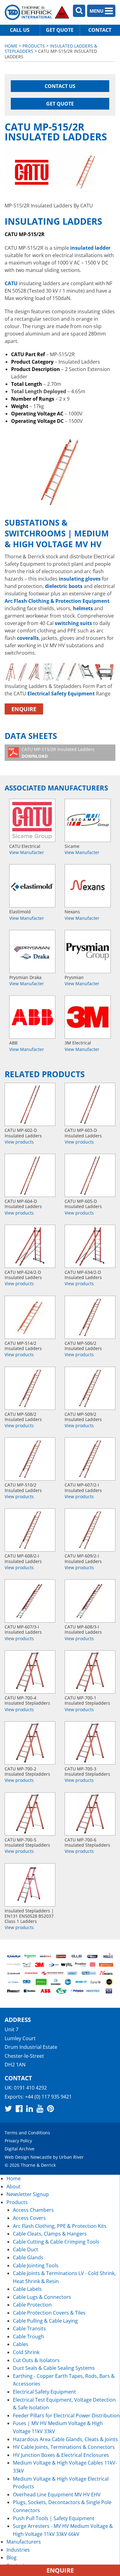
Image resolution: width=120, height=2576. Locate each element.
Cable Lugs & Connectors (42, 2297)
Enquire (24, 709)
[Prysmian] (88, 952)
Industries (18, 2550)
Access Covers (29, 2218)
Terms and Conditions (27, 2132)
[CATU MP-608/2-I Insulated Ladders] (30, 1530)
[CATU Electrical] (32, 820)
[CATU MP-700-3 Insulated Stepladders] (90, 1743)
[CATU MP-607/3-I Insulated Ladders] (30, 1601)
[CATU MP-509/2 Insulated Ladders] (90, 1388)
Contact (100, 30)
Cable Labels (27, 2289)
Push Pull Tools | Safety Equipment (54, 2518)
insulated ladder (90, 248)
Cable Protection (32, 2305)
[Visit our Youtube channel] (40, 2108)
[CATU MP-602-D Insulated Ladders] (30, 1104)
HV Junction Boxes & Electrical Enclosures (61, 2455)
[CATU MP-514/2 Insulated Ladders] (30, 1317)
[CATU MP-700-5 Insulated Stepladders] (30, 1814)
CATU (11, 283)
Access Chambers (33, 2210)
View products (19, 1142)
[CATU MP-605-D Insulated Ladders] (90, 1175)
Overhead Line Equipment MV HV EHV (57, 2495)
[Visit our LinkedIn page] (30, 2108)
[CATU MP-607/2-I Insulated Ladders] (90, 1459)
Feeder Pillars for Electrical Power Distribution (66, 2416)
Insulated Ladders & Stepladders (51, 48)
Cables (21, 2344)
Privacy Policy (18, 2141)
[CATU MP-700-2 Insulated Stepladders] (30, 1743)
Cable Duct (26, 2249)
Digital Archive (20, 2149)
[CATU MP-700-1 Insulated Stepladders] (90, 1672)
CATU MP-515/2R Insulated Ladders (58, 753)
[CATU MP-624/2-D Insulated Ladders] (30, 1246)
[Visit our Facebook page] (19, 2108)
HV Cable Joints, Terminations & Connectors (64, 2447)
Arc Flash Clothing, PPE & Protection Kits (60, 2226)
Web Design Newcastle (28, 2157)
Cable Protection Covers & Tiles (49, 2313)
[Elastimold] (32, 886)
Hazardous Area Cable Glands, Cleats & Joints (65, 2439)
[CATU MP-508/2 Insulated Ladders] (30, 1388)
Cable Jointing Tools (36, 2265)
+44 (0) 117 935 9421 (48, 2096)
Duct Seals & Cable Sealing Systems (54, 2368)
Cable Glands (28, 2257)
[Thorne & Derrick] (37, 12)
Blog (12, 2557)
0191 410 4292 (30, 2088)
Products (34, 46)
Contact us (60, 86)
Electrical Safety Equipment (61, 694)
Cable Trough (28, 2336)
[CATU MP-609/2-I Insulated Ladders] (90, 1530)
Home (11, 46)
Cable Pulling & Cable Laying (45, 2321)
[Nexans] (88, 886)
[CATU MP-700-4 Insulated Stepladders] (30, 1672)
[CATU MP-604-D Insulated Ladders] (30, 1175)
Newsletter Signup (28, 2194)
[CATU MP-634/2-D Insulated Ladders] (90, 1246)
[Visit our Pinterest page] (50, 2108)
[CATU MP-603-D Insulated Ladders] (90, 1104)
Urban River (71, 2157)
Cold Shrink (26, 2352)
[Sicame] (88, 820)
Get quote (60, 30)
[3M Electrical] (88, 1017)
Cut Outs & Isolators (36, 2360)
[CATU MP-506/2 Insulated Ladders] (90, 1317)
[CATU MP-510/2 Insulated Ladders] (30, 1459)
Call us (20, 30)
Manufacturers (24, 2542)
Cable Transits (29, 2328)
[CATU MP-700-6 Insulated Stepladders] (90, 1814)
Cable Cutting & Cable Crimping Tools (56, 2242)
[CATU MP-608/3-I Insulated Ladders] (90, 1601)
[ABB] (32, 1017)
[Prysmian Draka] (32, 952)
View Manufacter (27, 852)
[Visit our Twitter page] (8, 2108)
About (14, 2186)
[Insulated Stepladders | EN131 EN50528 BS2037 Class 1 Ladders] (30, 1885)
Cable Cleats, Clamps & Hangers (50, 2234)
